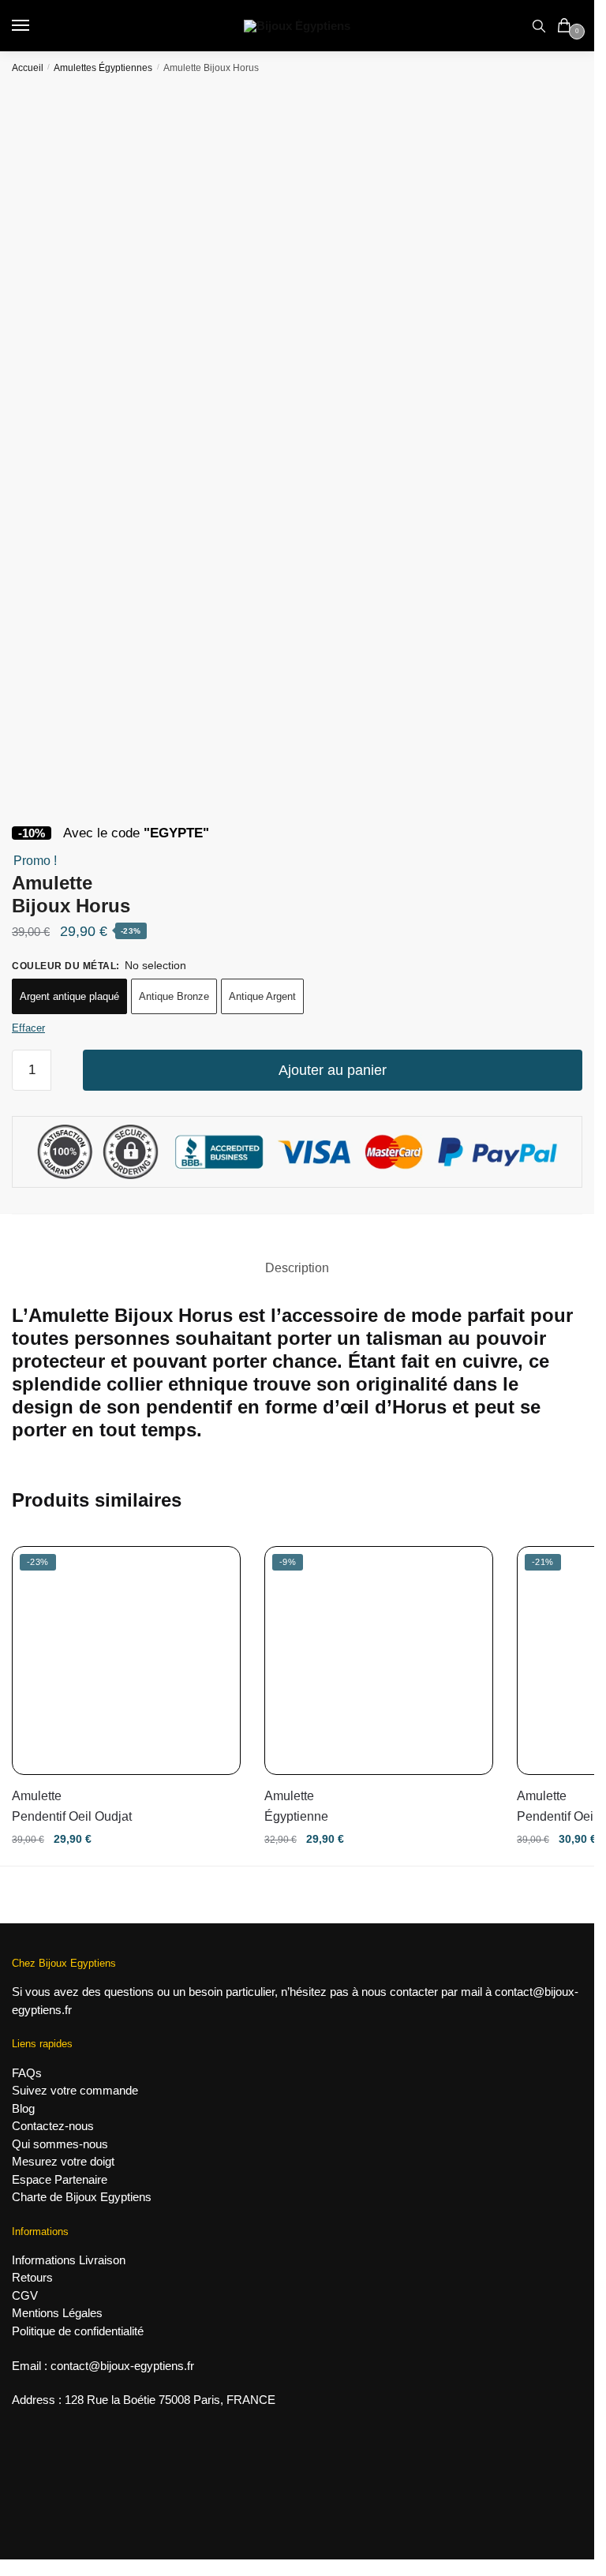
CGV (25, 2295)
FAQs (27, 2073)
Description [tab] (297, 1268)
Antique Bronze (174, 996)
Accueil (28, 68)
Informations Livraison (69, 2260)
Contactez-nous (53, 2126)
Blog (23, 2108)
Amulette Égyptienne (296, 1806)
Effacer (28, 1028)
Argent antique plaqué (69, 996)
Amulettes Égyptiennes (103, 68)
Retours (32, 2277)
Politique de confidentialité (78, 2331)
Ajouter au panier (333, 1070)
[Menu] (36, 26)
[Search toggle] (539, 26)
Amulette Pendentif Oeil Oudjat (72, 1806)
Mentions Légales (57, 2313)
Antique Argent (262, 996)
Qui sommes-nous (60, 2144)
